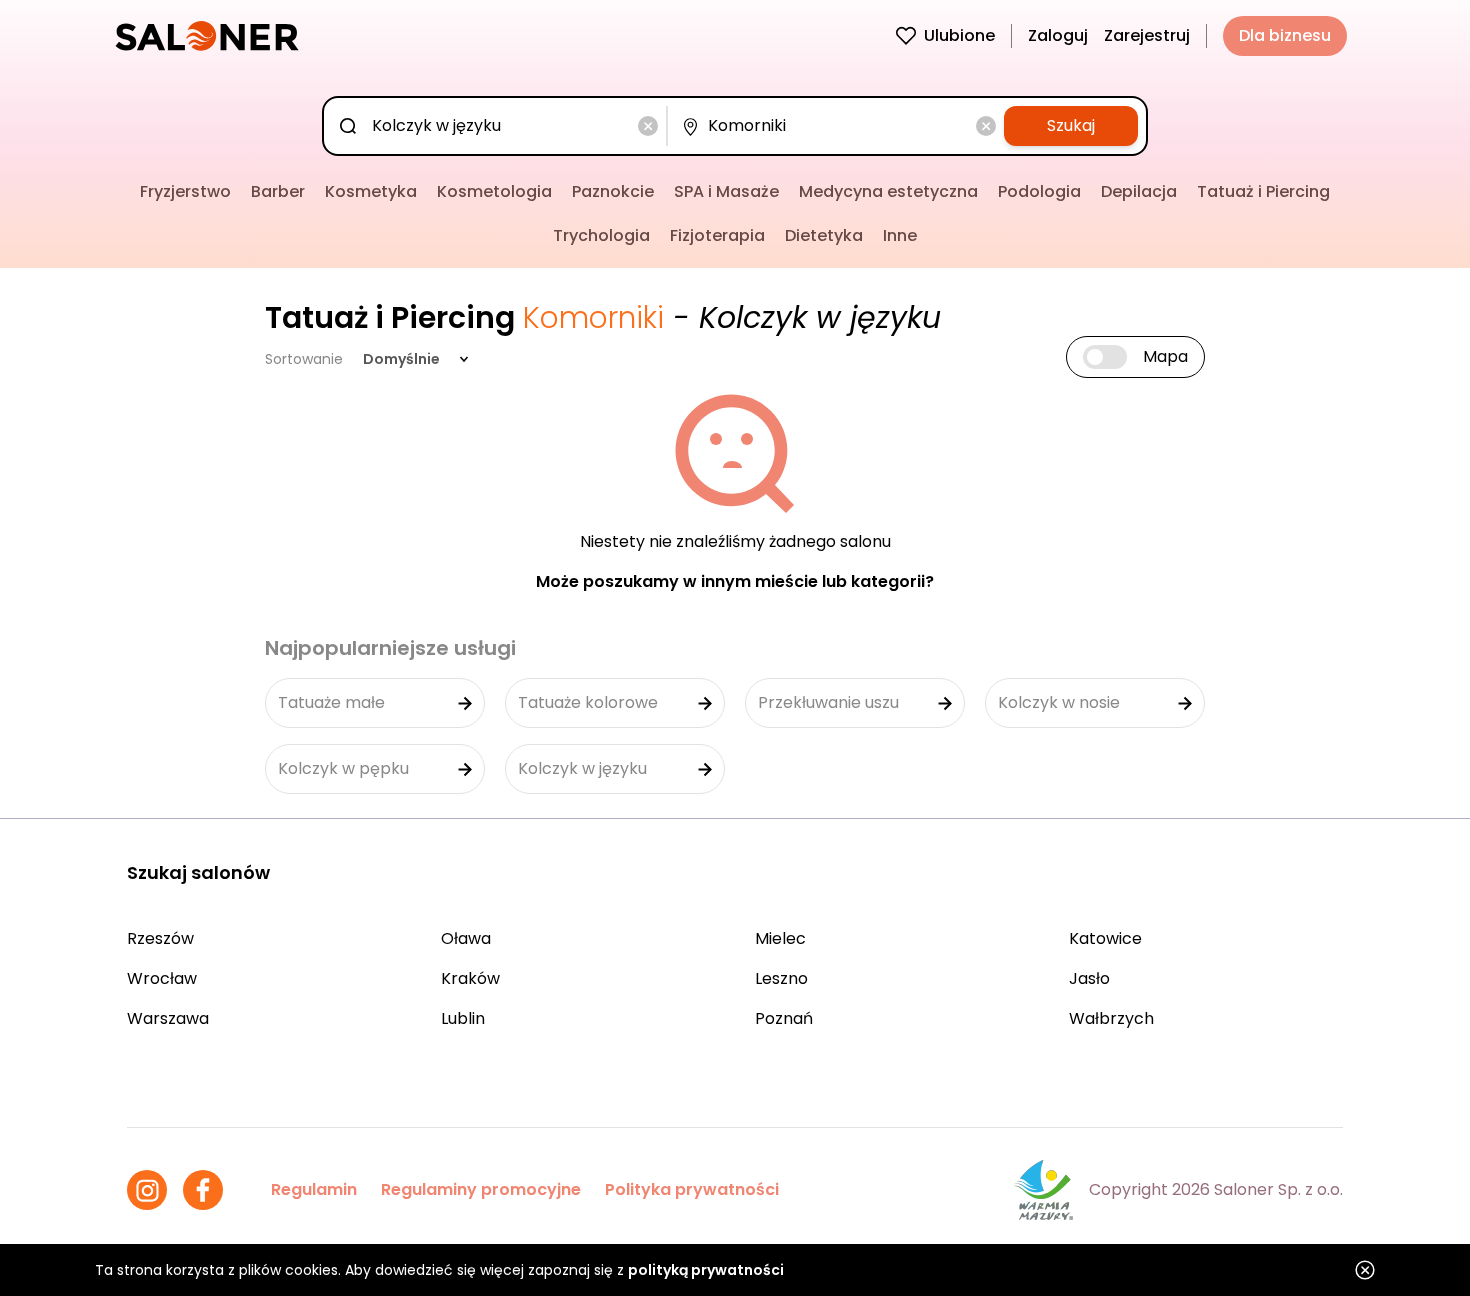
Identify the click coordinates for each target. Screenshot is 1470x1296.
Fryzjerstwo (185, 191)
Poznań (784, 1018)
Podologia (1039, 191)
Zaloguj (1058, 35)
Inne (900, 235)
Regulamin (314, 1189)
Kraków (470, 978)
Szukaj (1071, 125)
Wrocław (162, 978)
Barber (278, 191)
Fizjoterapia (717, 235)
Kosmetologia (494, 191)
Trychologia (601, 235)
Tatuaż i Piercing (1263, 191)
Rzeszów (160, 938)
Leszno (781, 978)
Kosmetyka (371, 191)
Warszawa (168, 1018)
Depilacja (1139, 191)
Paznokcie (613, 191)
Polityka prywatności (692, 1189)
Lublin (463, 1018)
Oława (466, 938)
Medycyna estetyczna (888, 191)
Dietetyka (824, 235)
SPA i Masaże (726, 191)
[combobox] (499, 126)
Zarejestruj (1147, 35)
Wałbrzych (1111, 1018)
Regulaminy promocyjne (481, 1189)
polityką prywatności (706, 1270)
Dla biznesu (1285, 35)
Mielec (780, 938)
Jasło (1089, 978)
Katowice (1105, 938)
